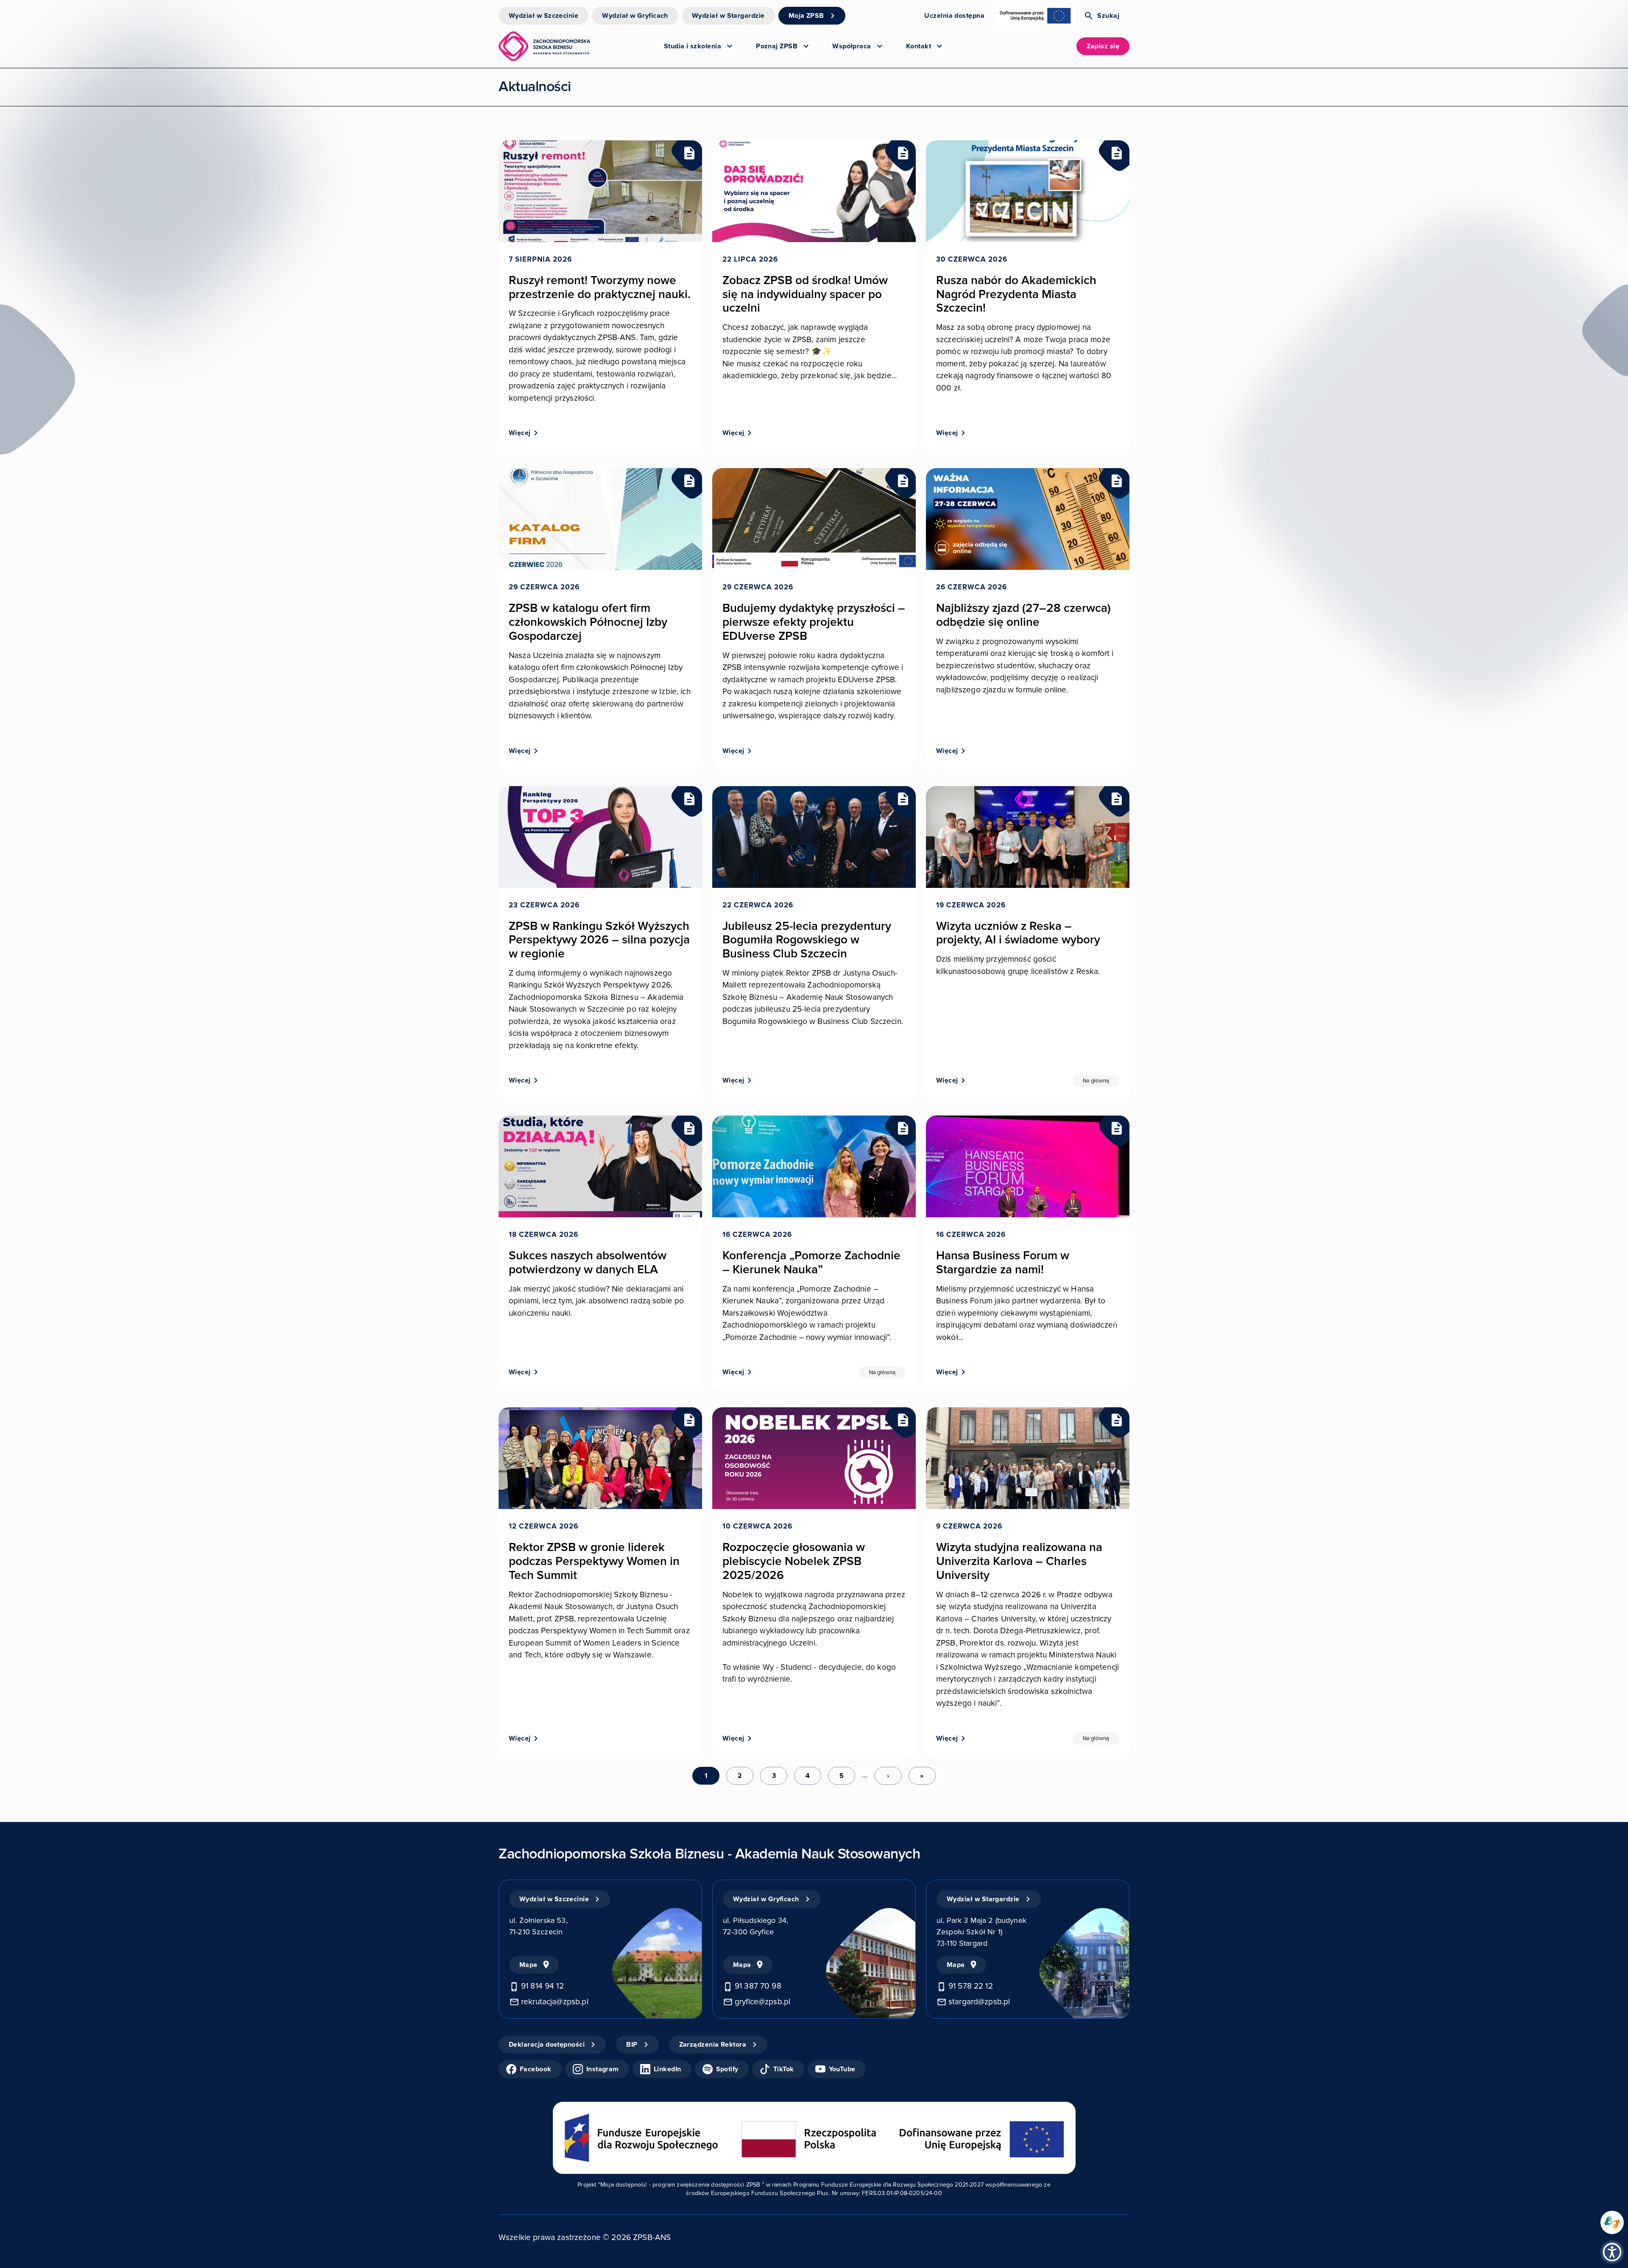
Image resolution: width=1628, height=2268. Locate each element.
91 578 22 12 (971, 1986)
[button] (1612, 2252)
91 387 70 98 (758, 1986)
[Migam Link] (1612, 2222)
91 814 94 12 (542, 1986)
